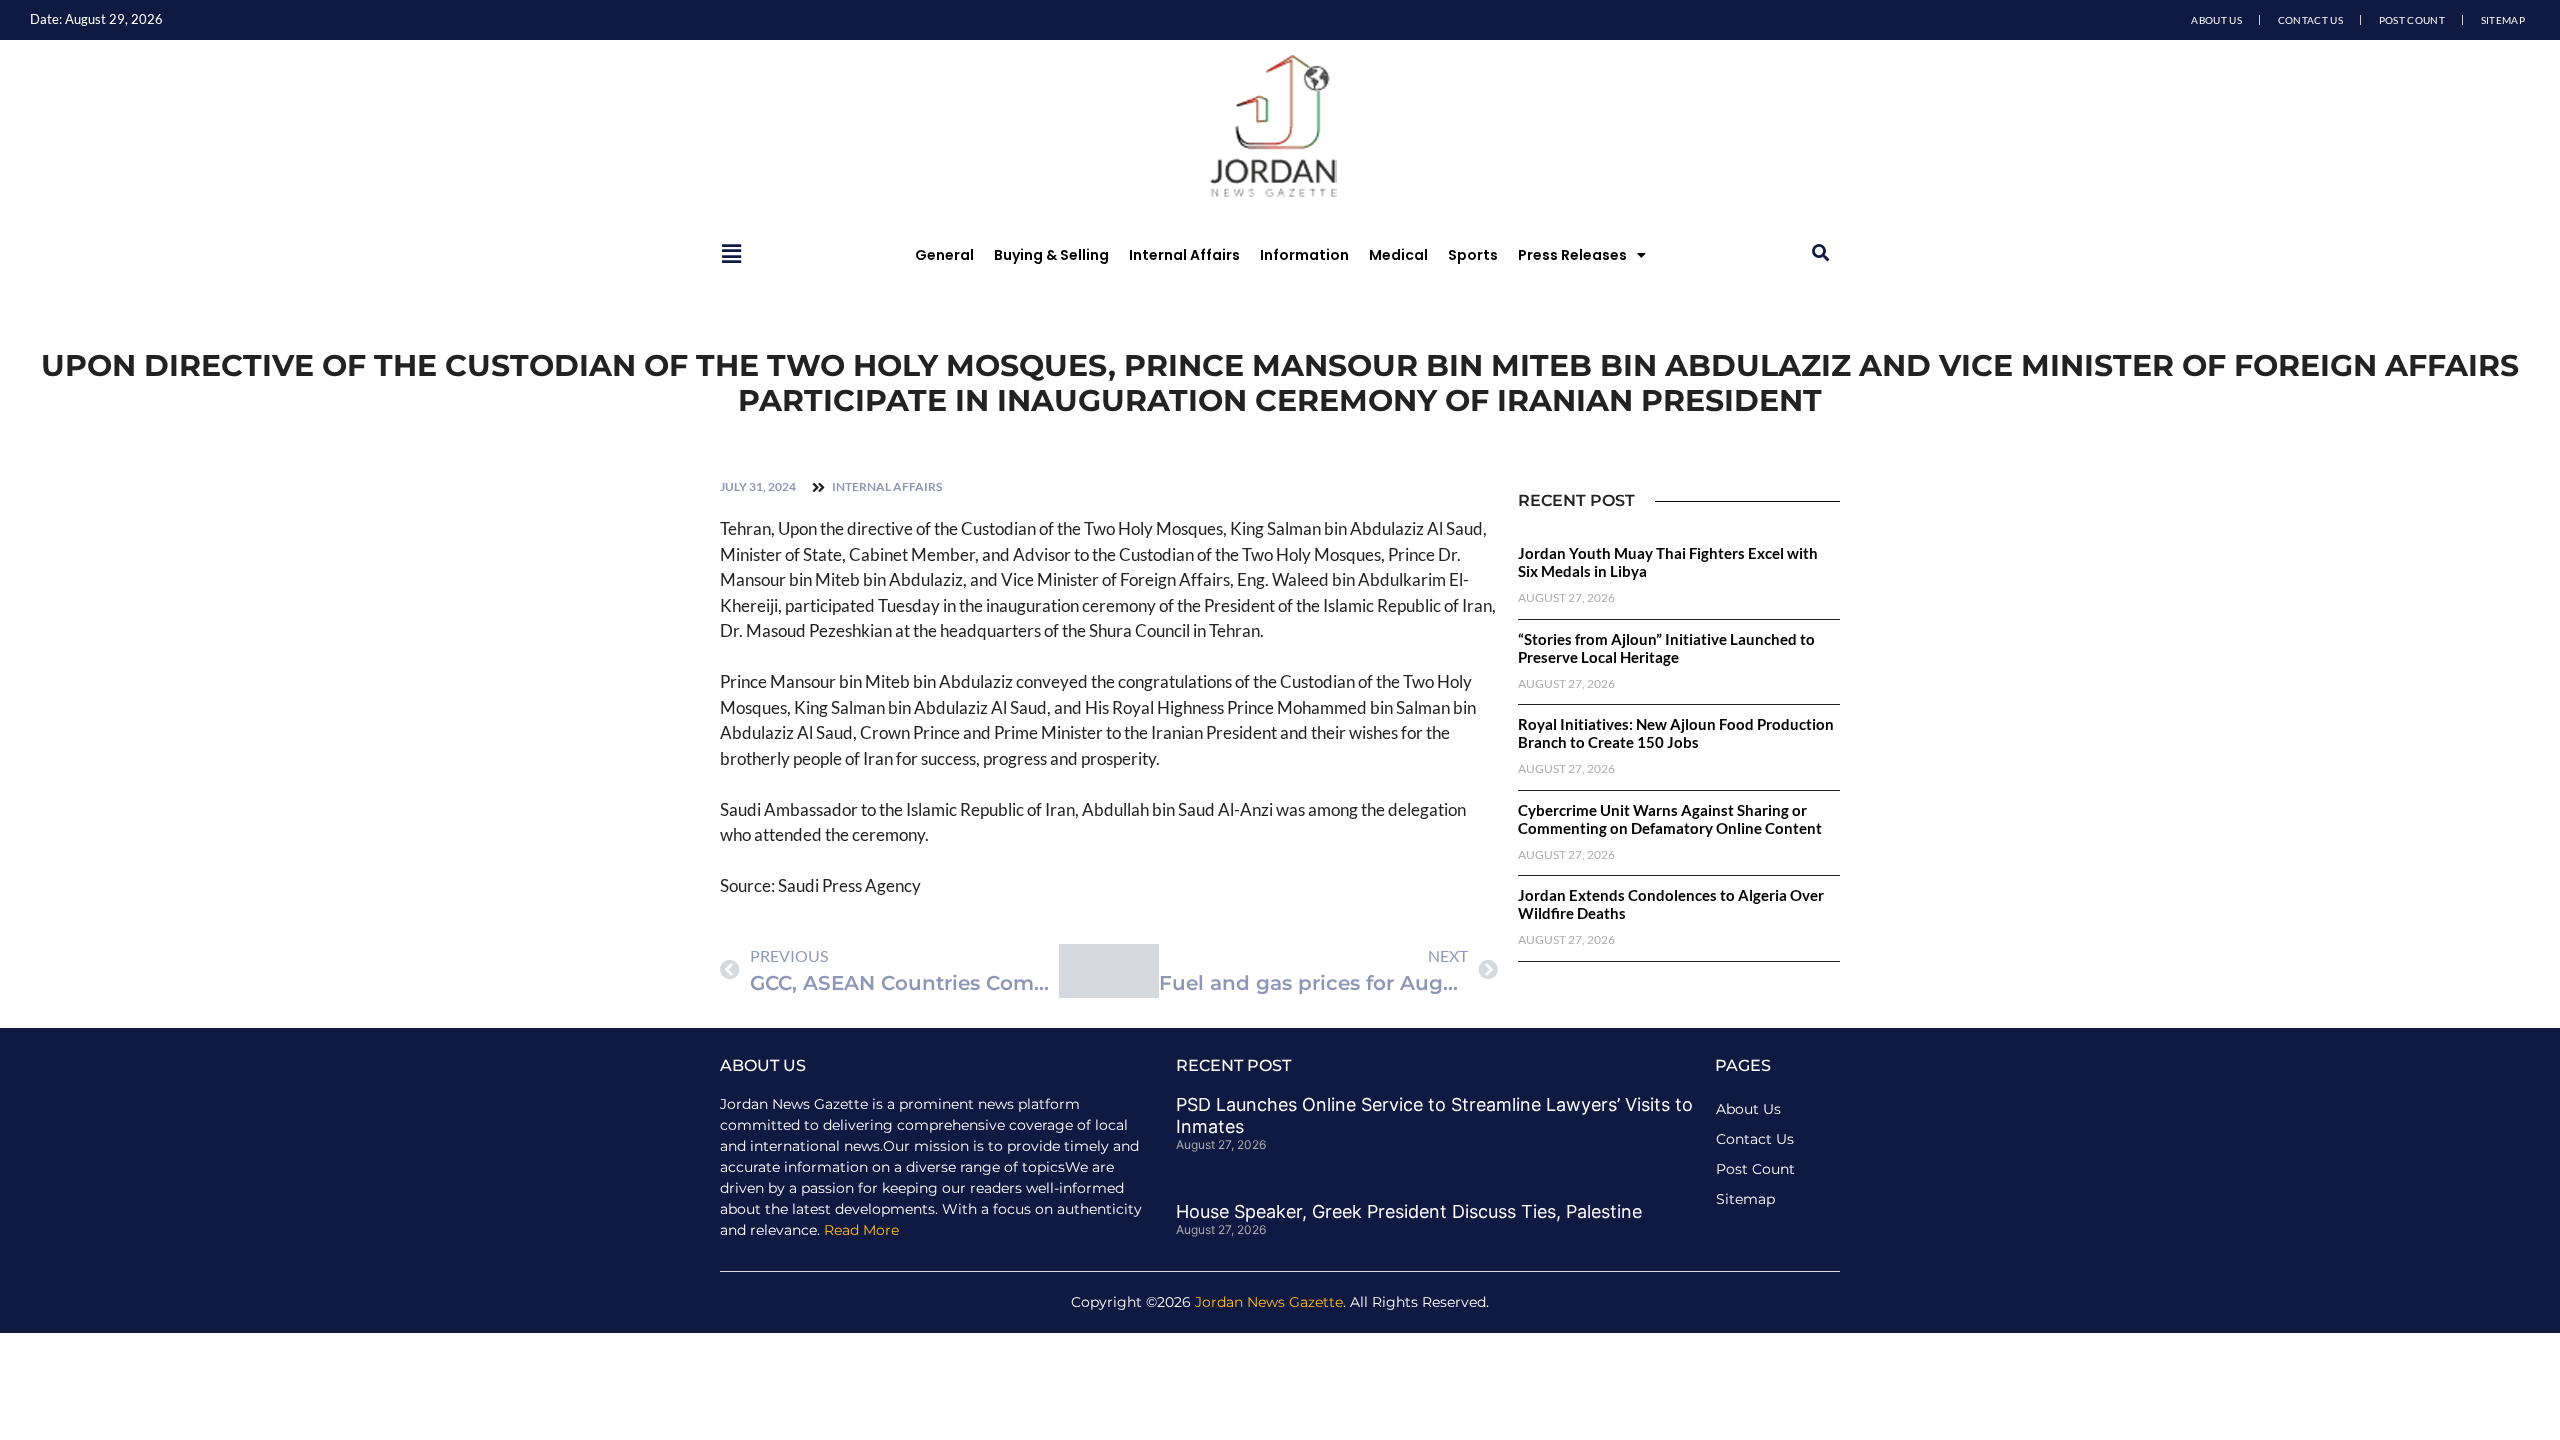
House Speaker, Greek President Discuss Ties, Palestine (1409, 1211)
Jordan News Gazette (1269, 1302)
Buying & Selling (1051, 255)
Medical (1398, 255)
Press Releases (1572, 255)
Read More (861, 1230)
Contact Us (2310, 20)
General (944, 255)
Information (1304, 255)
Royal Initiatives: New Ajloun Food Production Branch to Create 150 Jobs (1676, 733)
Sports (1473, 255)
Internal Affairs (1184, 255)
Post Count (2412, 20)
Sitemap (2503, 20)
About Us (2216, 20)
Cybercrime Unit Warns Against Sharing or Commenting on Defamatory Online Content (1670, 819)
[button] (1820, 253)
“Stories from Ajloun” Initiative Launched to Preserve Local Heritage (1666, 648)
